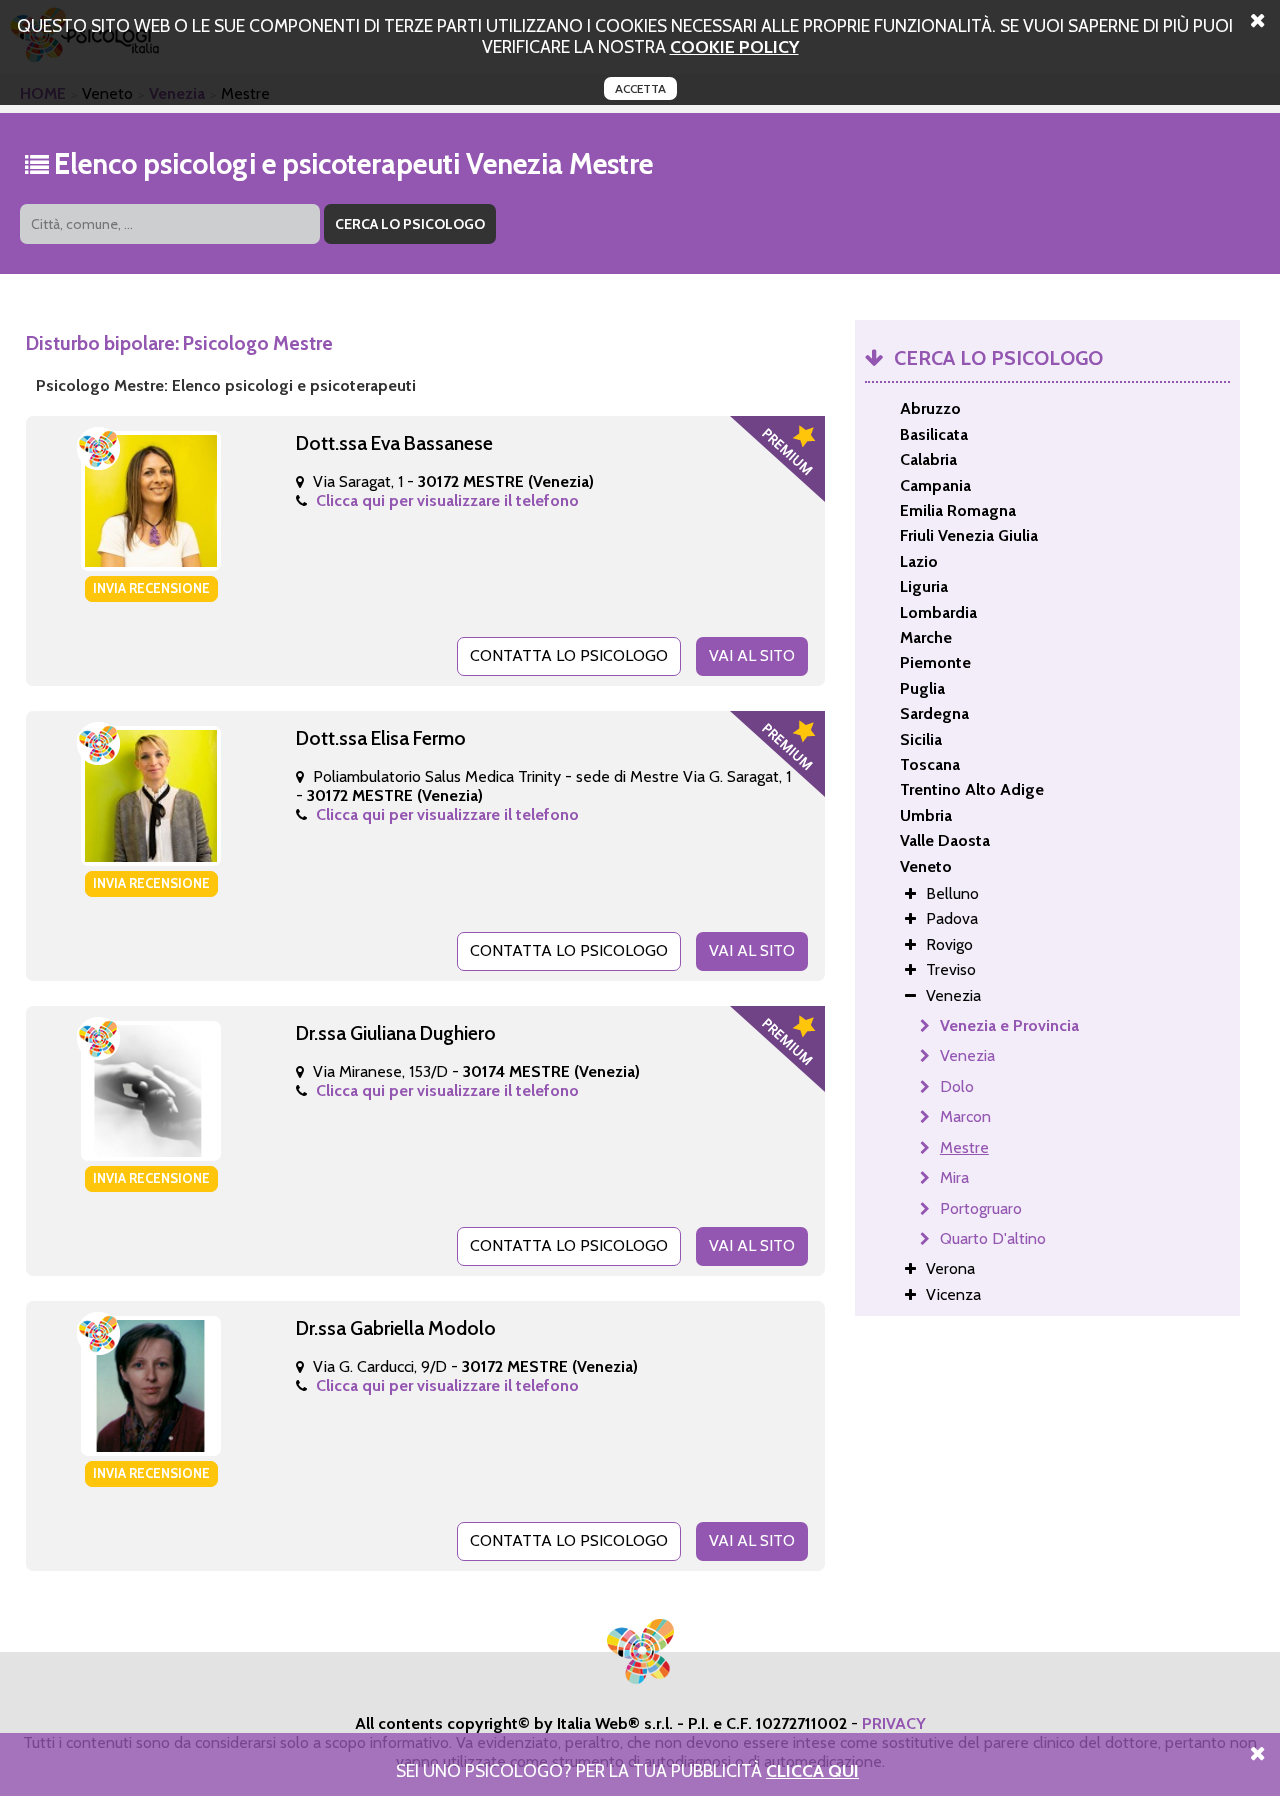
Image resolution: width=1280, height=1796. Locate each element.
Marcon (965, 1116)
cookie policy (734, 46)
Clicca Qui (812, 1770)
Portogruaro (981, 1208)
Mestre (964, 1147)
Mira (954, 1177)
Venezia (967, 1055)
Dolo (957, 1086)
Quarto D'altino (993, 1238)
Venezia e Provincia (1009, 1025)
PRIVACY (894, 1723)
